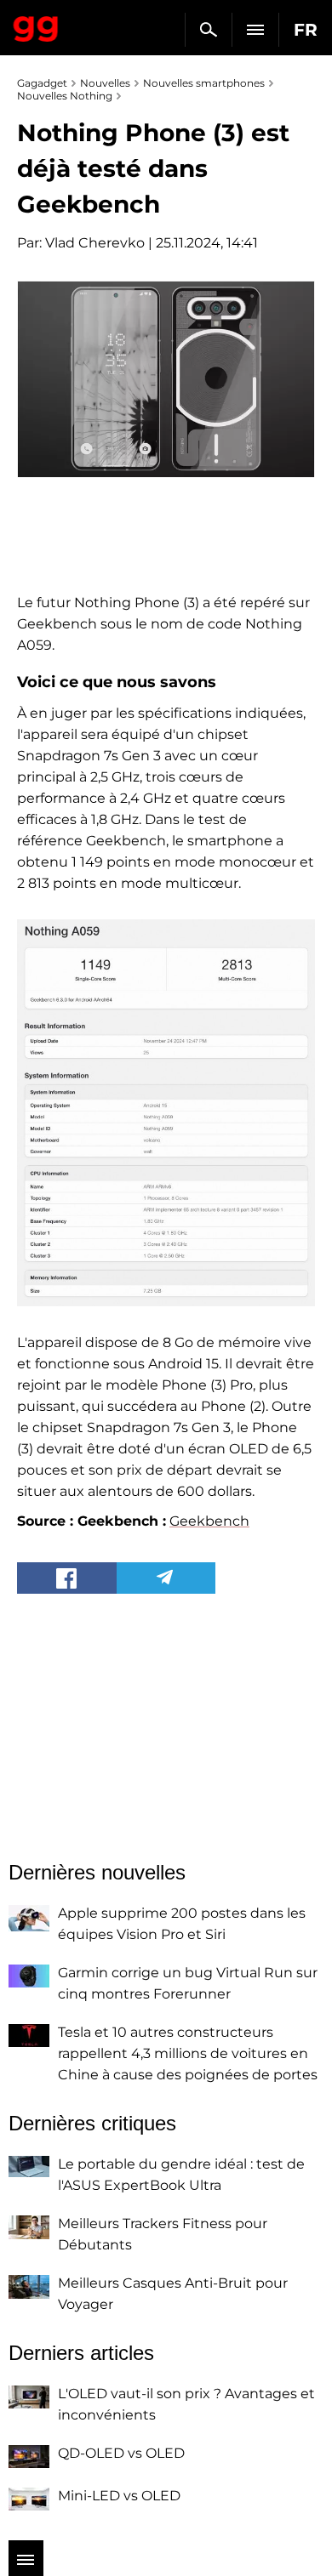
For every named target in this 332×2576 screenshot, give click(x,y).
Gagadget (36, 26)
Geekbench (209, 1521)
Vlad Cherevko (95, 243)
